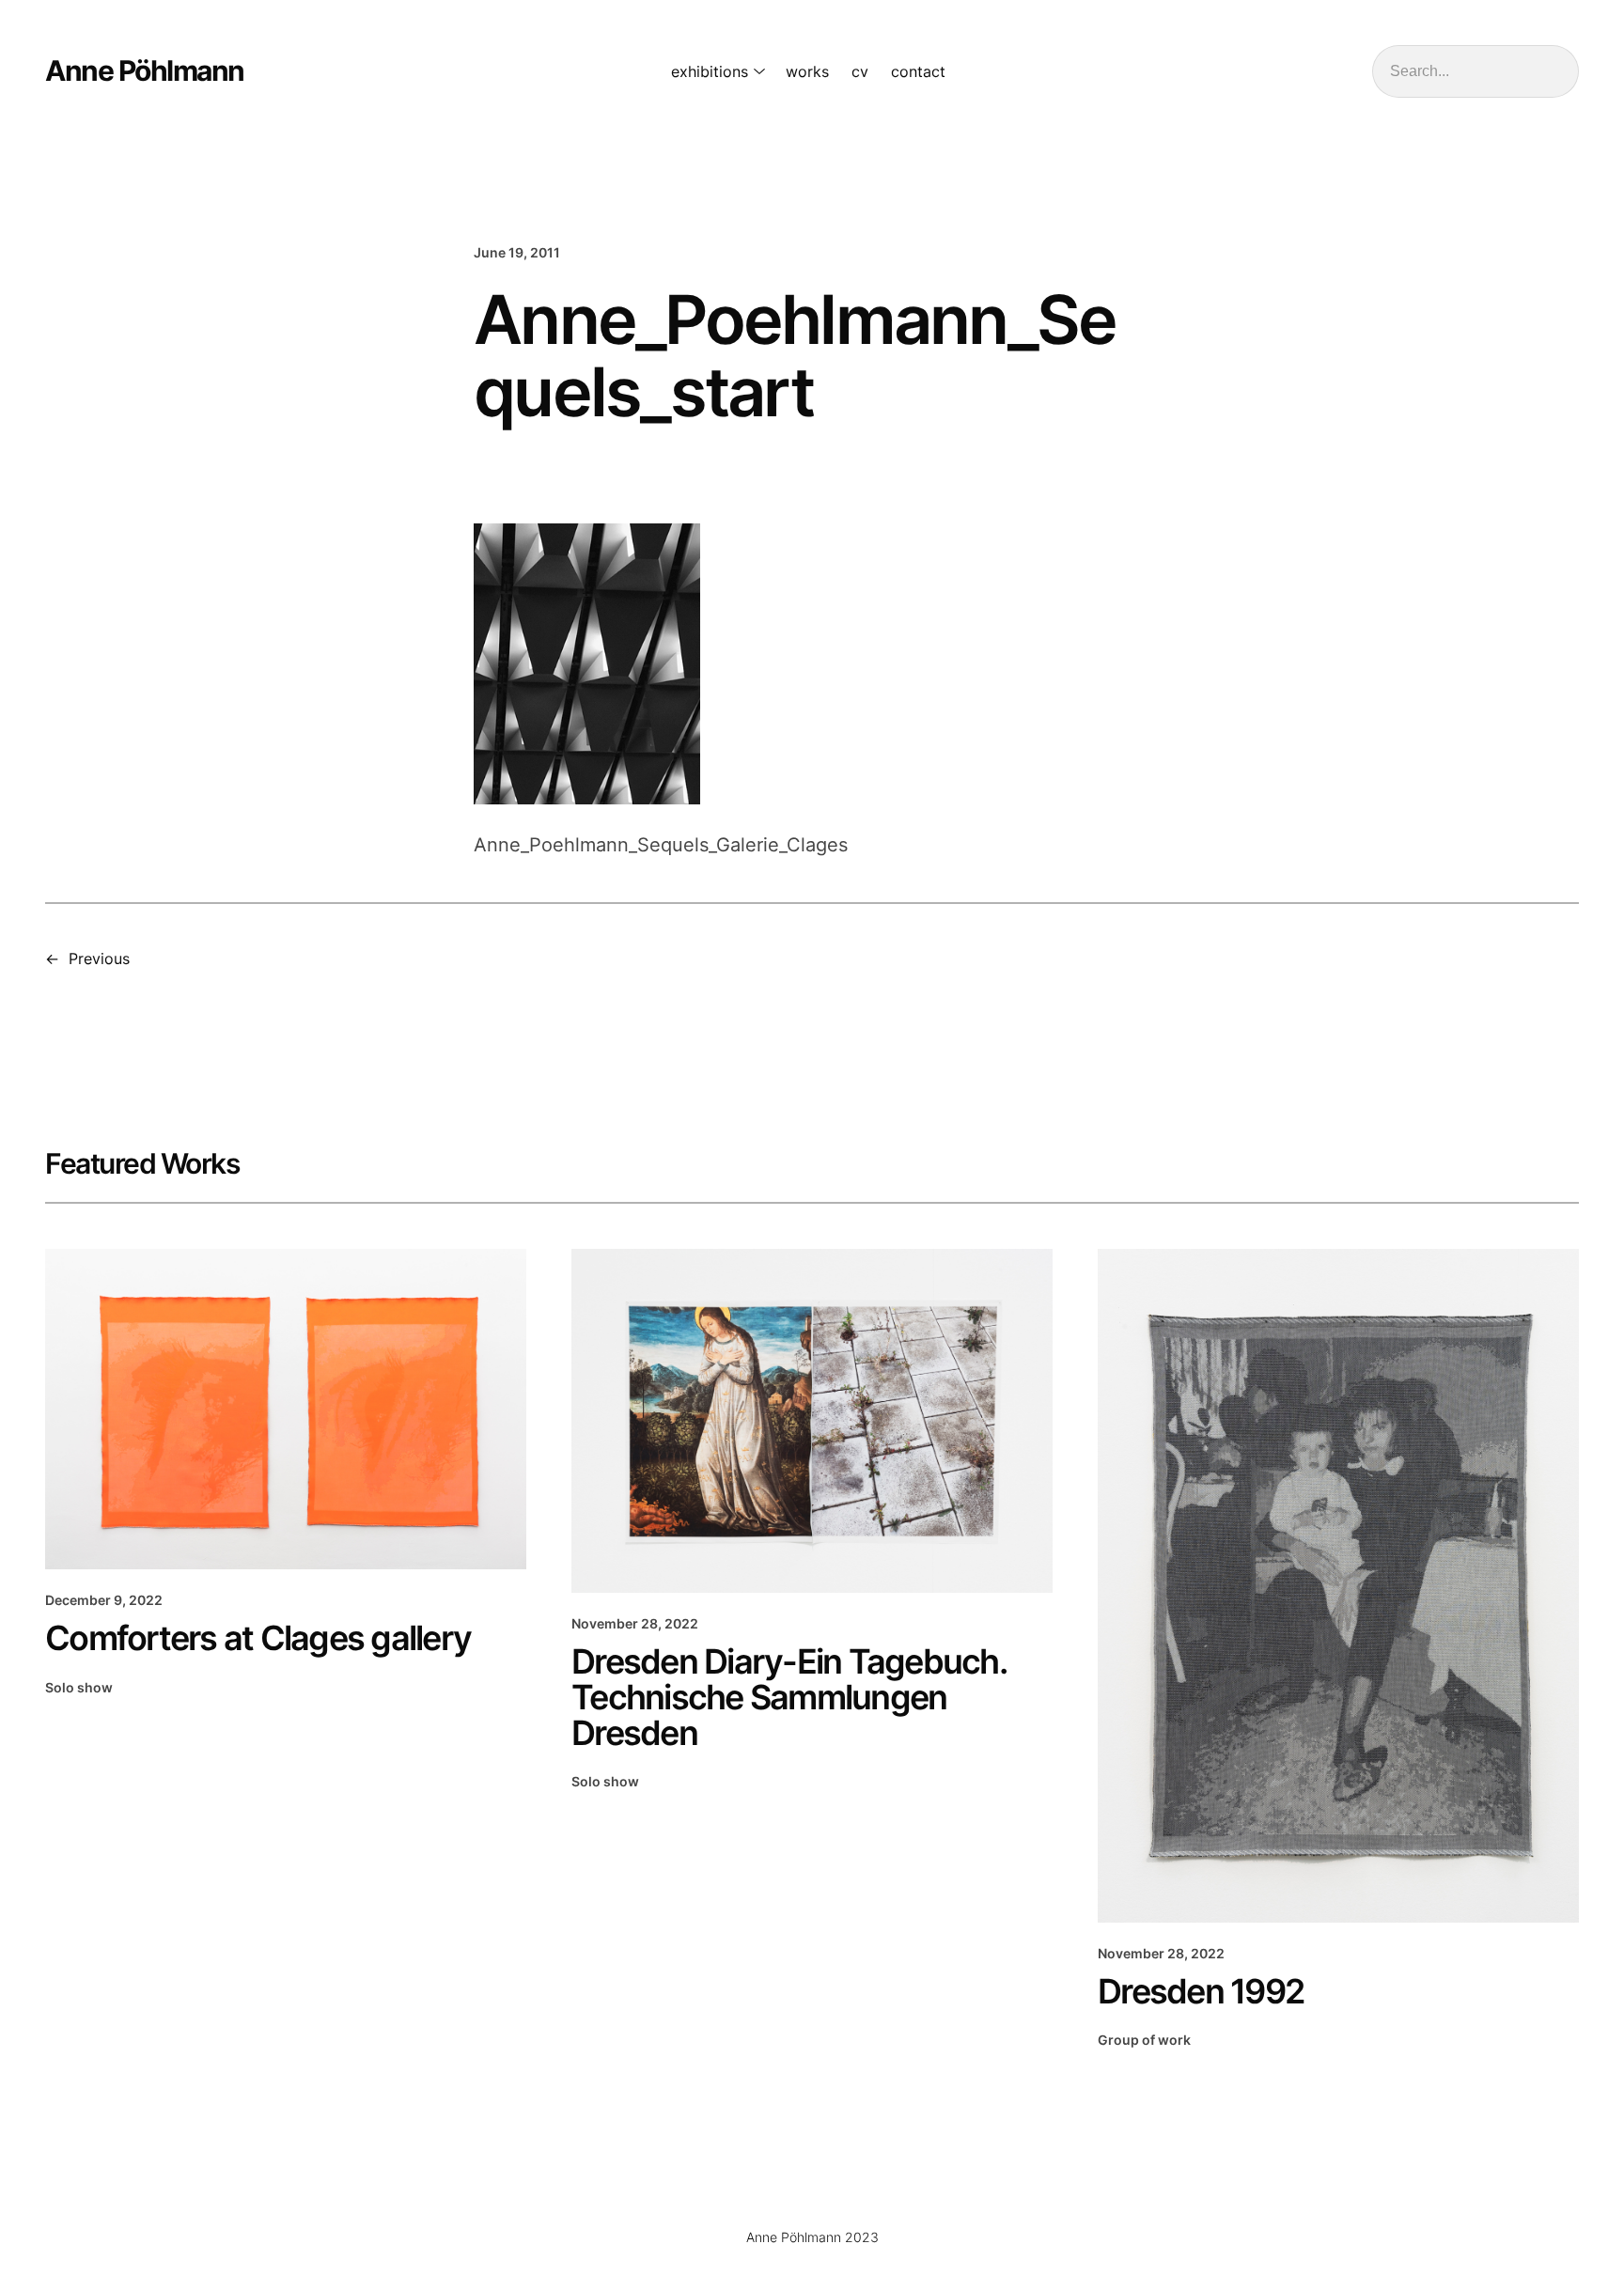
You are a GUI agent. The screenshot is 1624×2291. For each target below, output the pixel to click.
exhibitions (710, 71)
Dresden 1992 (1201, 1991)
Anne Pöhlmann (145, 70)
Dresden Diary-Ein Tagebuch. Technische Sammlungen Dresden (789, 1697)
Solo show (79, 1687)
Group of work (1144, 2040)
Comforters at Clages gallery (258, 1638)
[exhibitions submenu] (756, 71)
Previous (99, 958)
